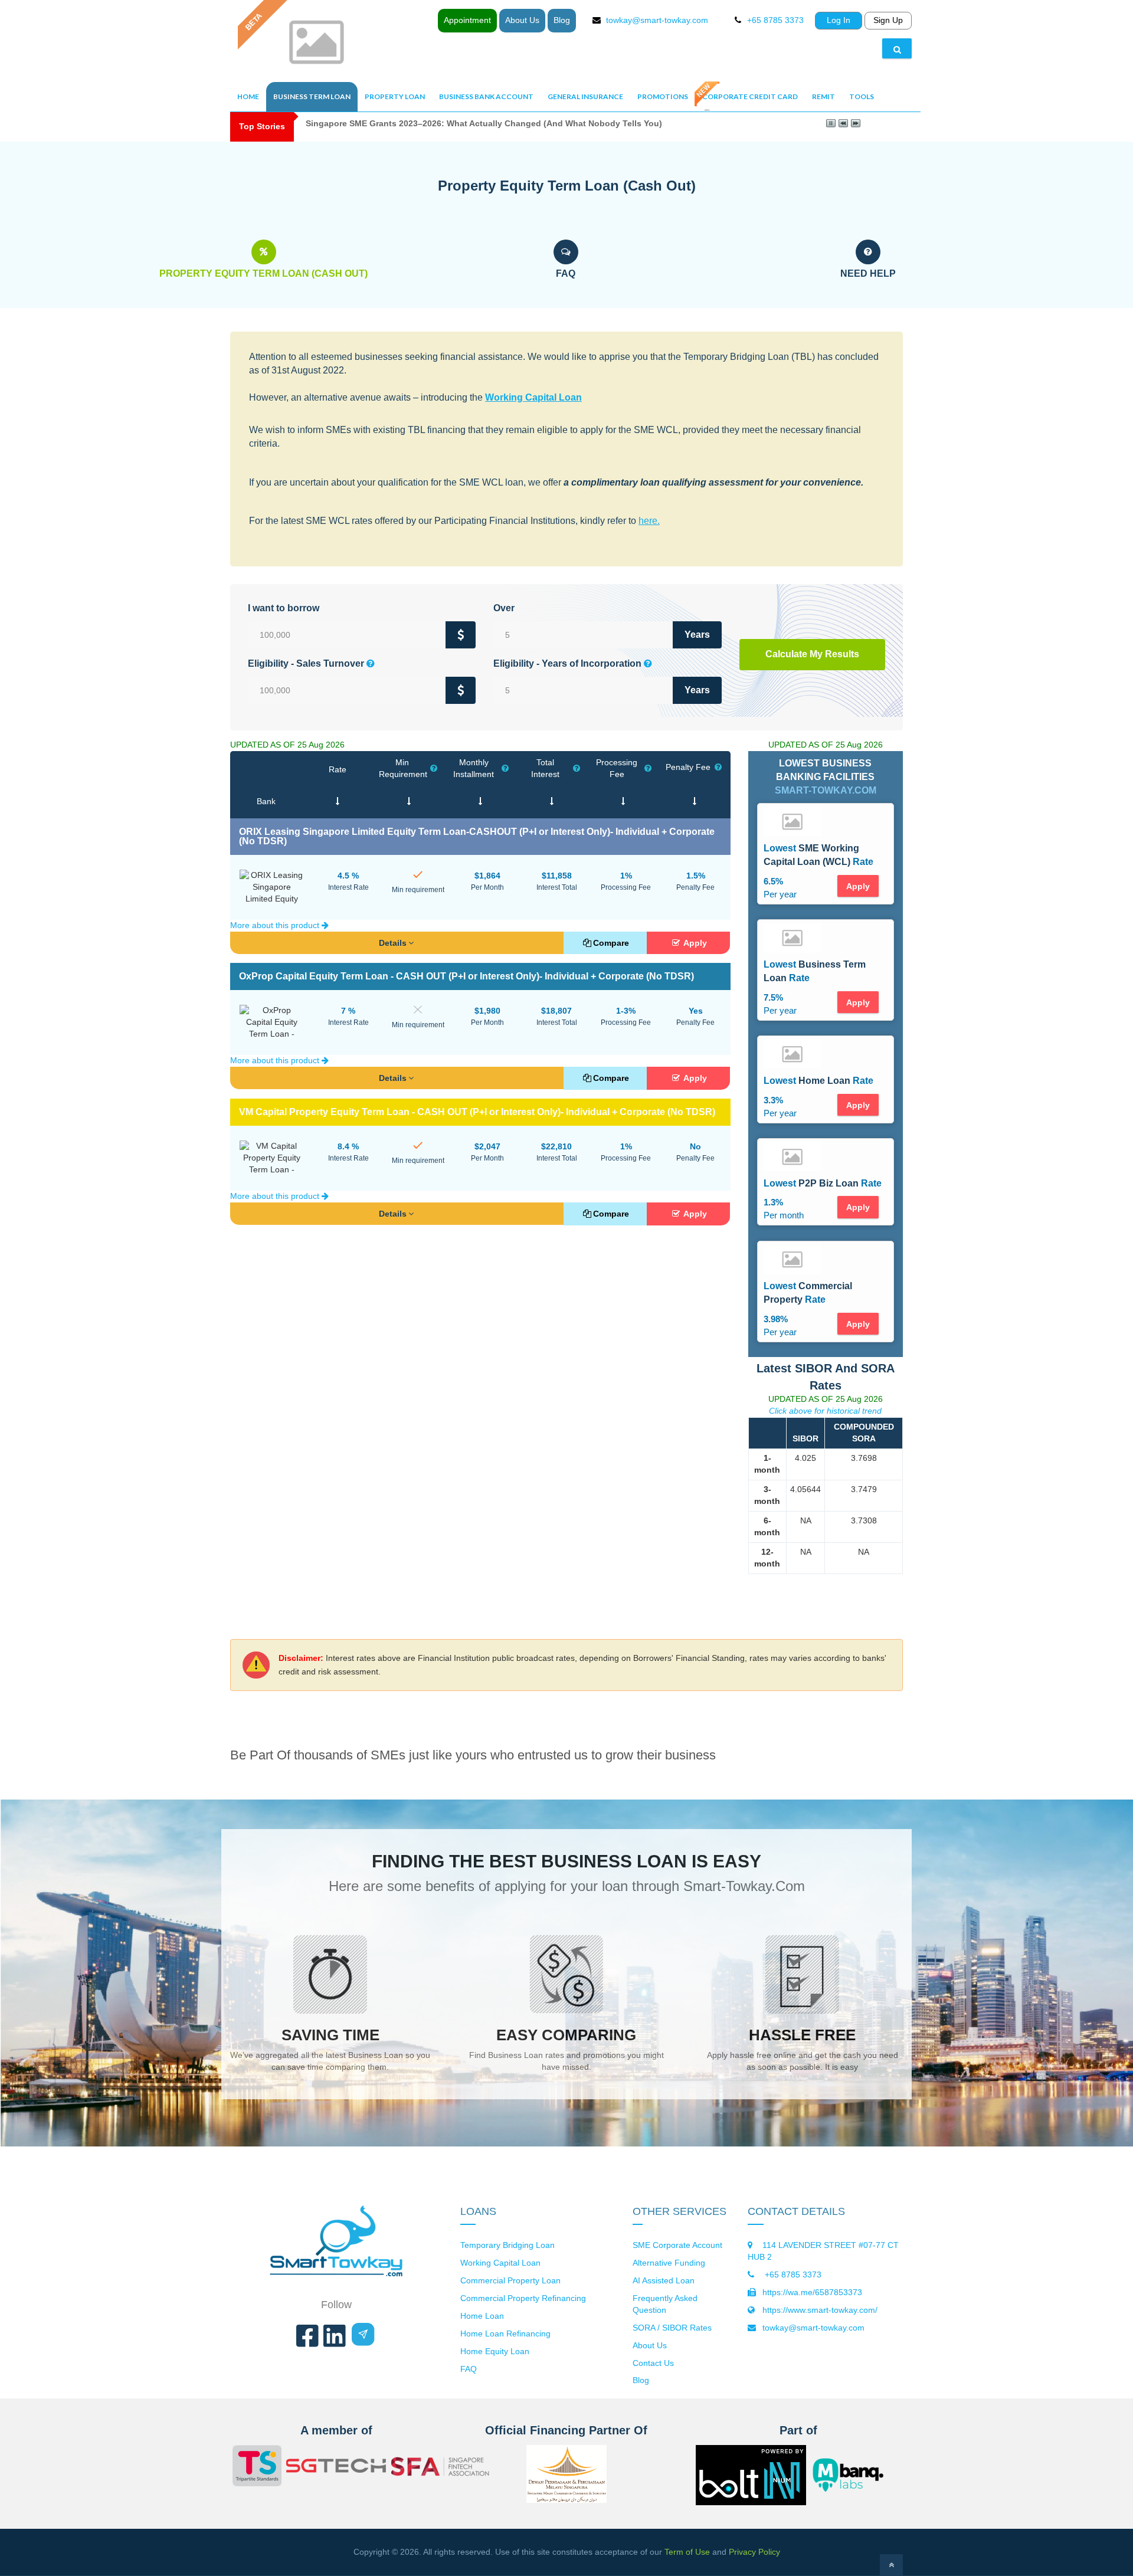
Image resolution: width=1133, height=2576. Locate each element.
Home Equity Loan (495, 2351)
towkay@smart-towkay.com (657, 20)
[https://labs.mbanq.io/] (855, 2475)
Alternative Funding (669, 2263)
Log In (839, 20)
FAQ (469, 2369)
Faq (566, 273)
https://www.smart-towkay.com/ (820, 2310)
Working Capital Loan (533, 397)
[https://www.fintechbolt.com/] (751, 2496)
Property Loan (395, 96)
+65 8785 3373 (792, 2275)
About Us (522, 20)
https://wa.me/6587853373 (812, 2292)
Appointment (467, 20)
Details (393, 943)
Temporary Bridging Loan (507, 2245)
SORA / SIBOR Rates (672, 2328)
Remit (823, 96)
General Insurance (585, 96)
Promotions (663, 96)
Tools (862, 96)
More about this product (276, 925)
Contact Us (653, 2363)
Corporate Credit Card (750, 96)
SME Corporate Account (677, 2245)
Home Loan (482, 2316)
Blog (562, 20)
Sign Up (888, 20)
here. (649, 521)
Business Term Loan (312, 96)
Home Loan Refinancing (505, 2334)
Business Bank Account (486, 96)
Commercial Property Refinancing (523, 2298)
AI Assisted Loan (664, 2280)
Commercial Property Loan (510, 2280)
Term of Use (687, 2552)
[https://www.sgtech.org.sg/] (336, 2467)
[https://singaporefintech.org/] (441, 2468)
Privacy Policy (754, 2552)
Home (248, 96)
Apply (694, 943)
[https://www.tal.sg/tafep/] (257, 2467)
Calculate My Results (812, 654)
